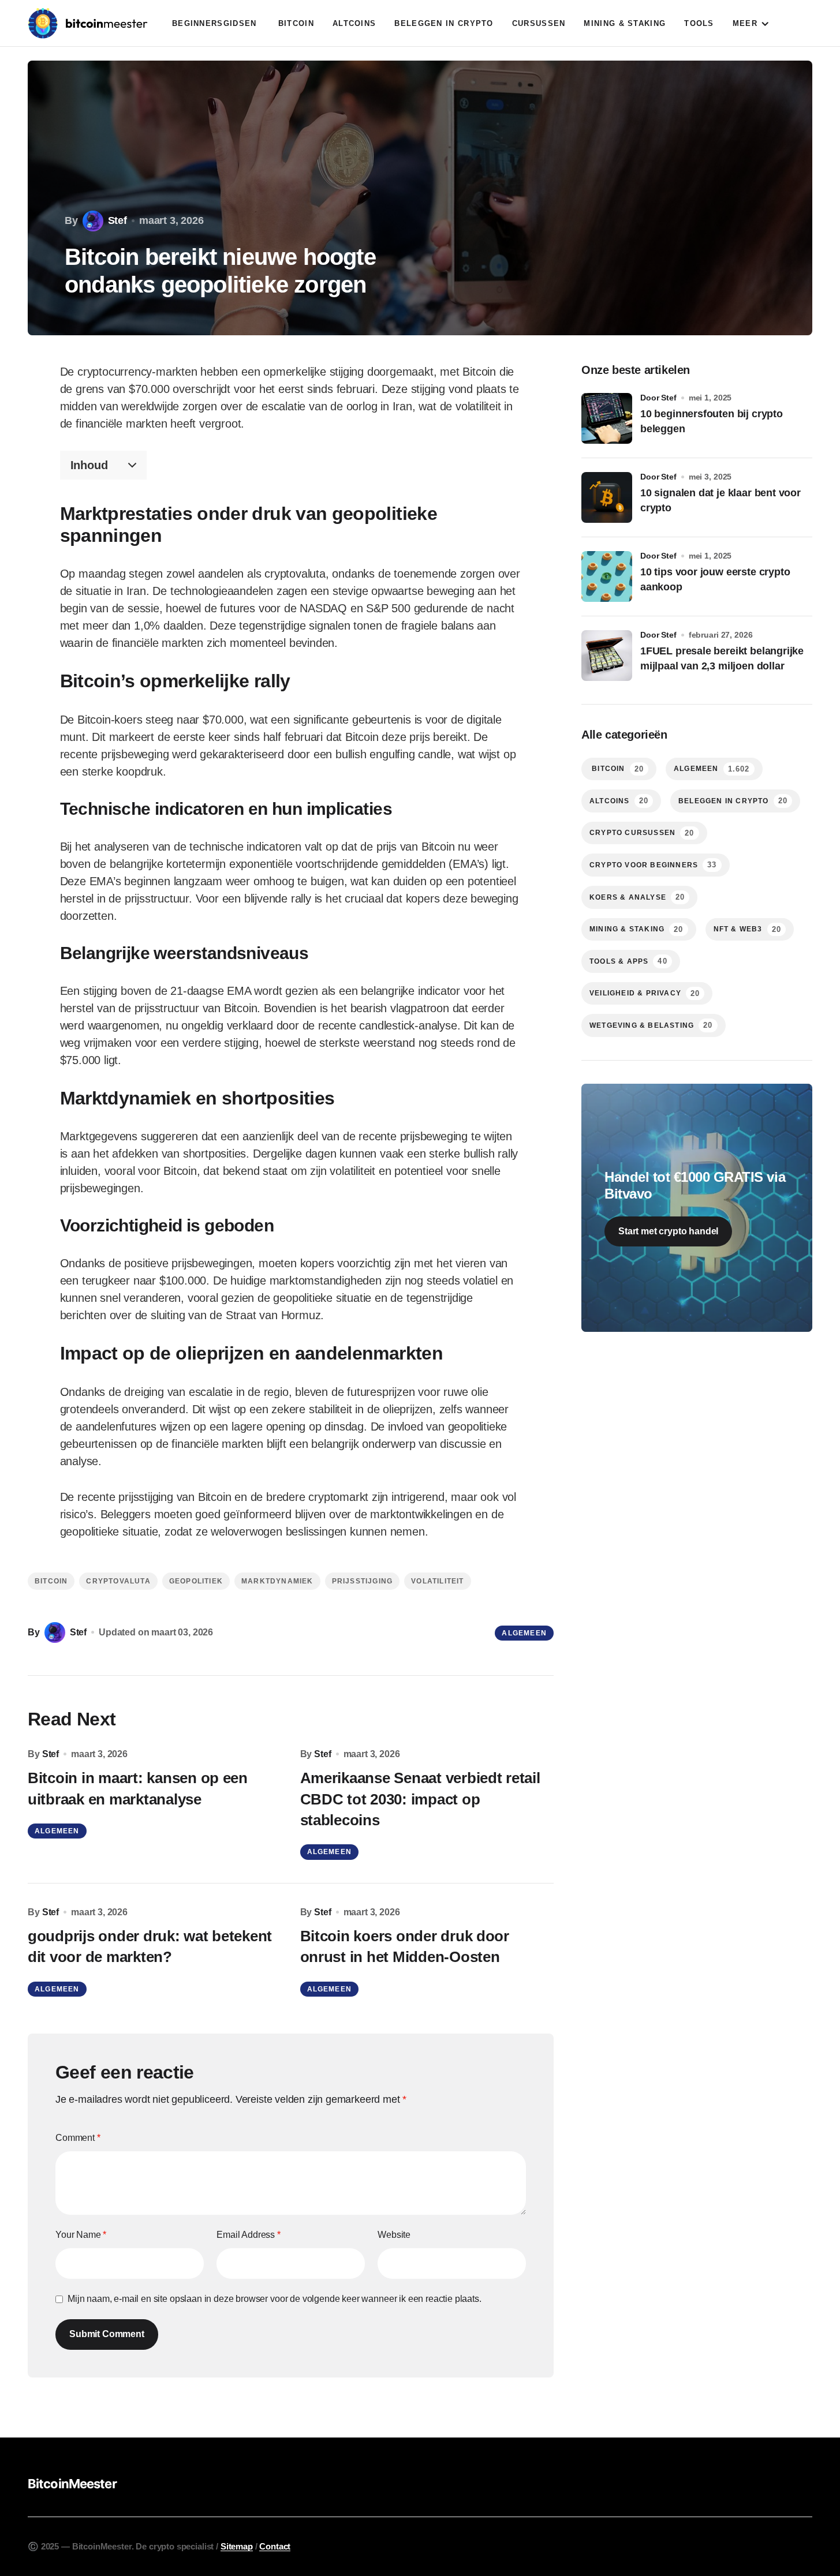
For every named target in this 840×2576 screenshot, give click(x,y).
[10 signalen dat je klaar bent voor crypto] (607, 497)
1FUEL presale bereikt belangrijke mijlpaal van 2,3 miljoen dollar (722, 658)
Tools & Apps (628, 961)
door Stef (658, 398)
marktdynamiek (277, 1581)
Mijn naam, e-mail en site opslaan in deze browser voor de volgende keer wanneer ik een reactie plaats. (275, 2299)
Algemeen (524, 1633)
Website (394, 2235)
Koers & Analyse (637, 897)
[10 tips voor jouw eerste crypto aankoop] (607, 576)
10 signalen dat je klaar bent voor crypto (720, 500)
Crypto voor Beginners (653, 865)
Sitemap (237, 2546)
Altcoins (619, 801)
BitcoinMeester (72, 2484)
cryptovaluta (118, 1581)
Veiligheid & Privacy (645, 993)
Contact (275, 2546)
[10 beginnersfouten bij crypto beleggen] (607, 418)
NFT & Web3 (747, 929)
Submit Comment (107, 2334)
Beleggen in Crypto (733, 801)
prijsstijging (363, 1581)
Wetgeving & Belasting (651, 1025)
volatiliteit (437, 1581)
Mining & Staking (636, 929)
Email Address (249, 2235)
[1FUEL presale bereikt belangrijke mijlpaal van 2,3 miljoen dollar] (607, 656)
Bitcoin (51, 1581)
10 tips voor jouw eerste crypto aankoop (715, 579)
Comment (78, 2138)
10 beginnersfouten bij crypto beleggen (712, 421)
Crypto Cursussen (642, 833)
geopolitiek (196, 1581)
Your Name (81, 2235)
